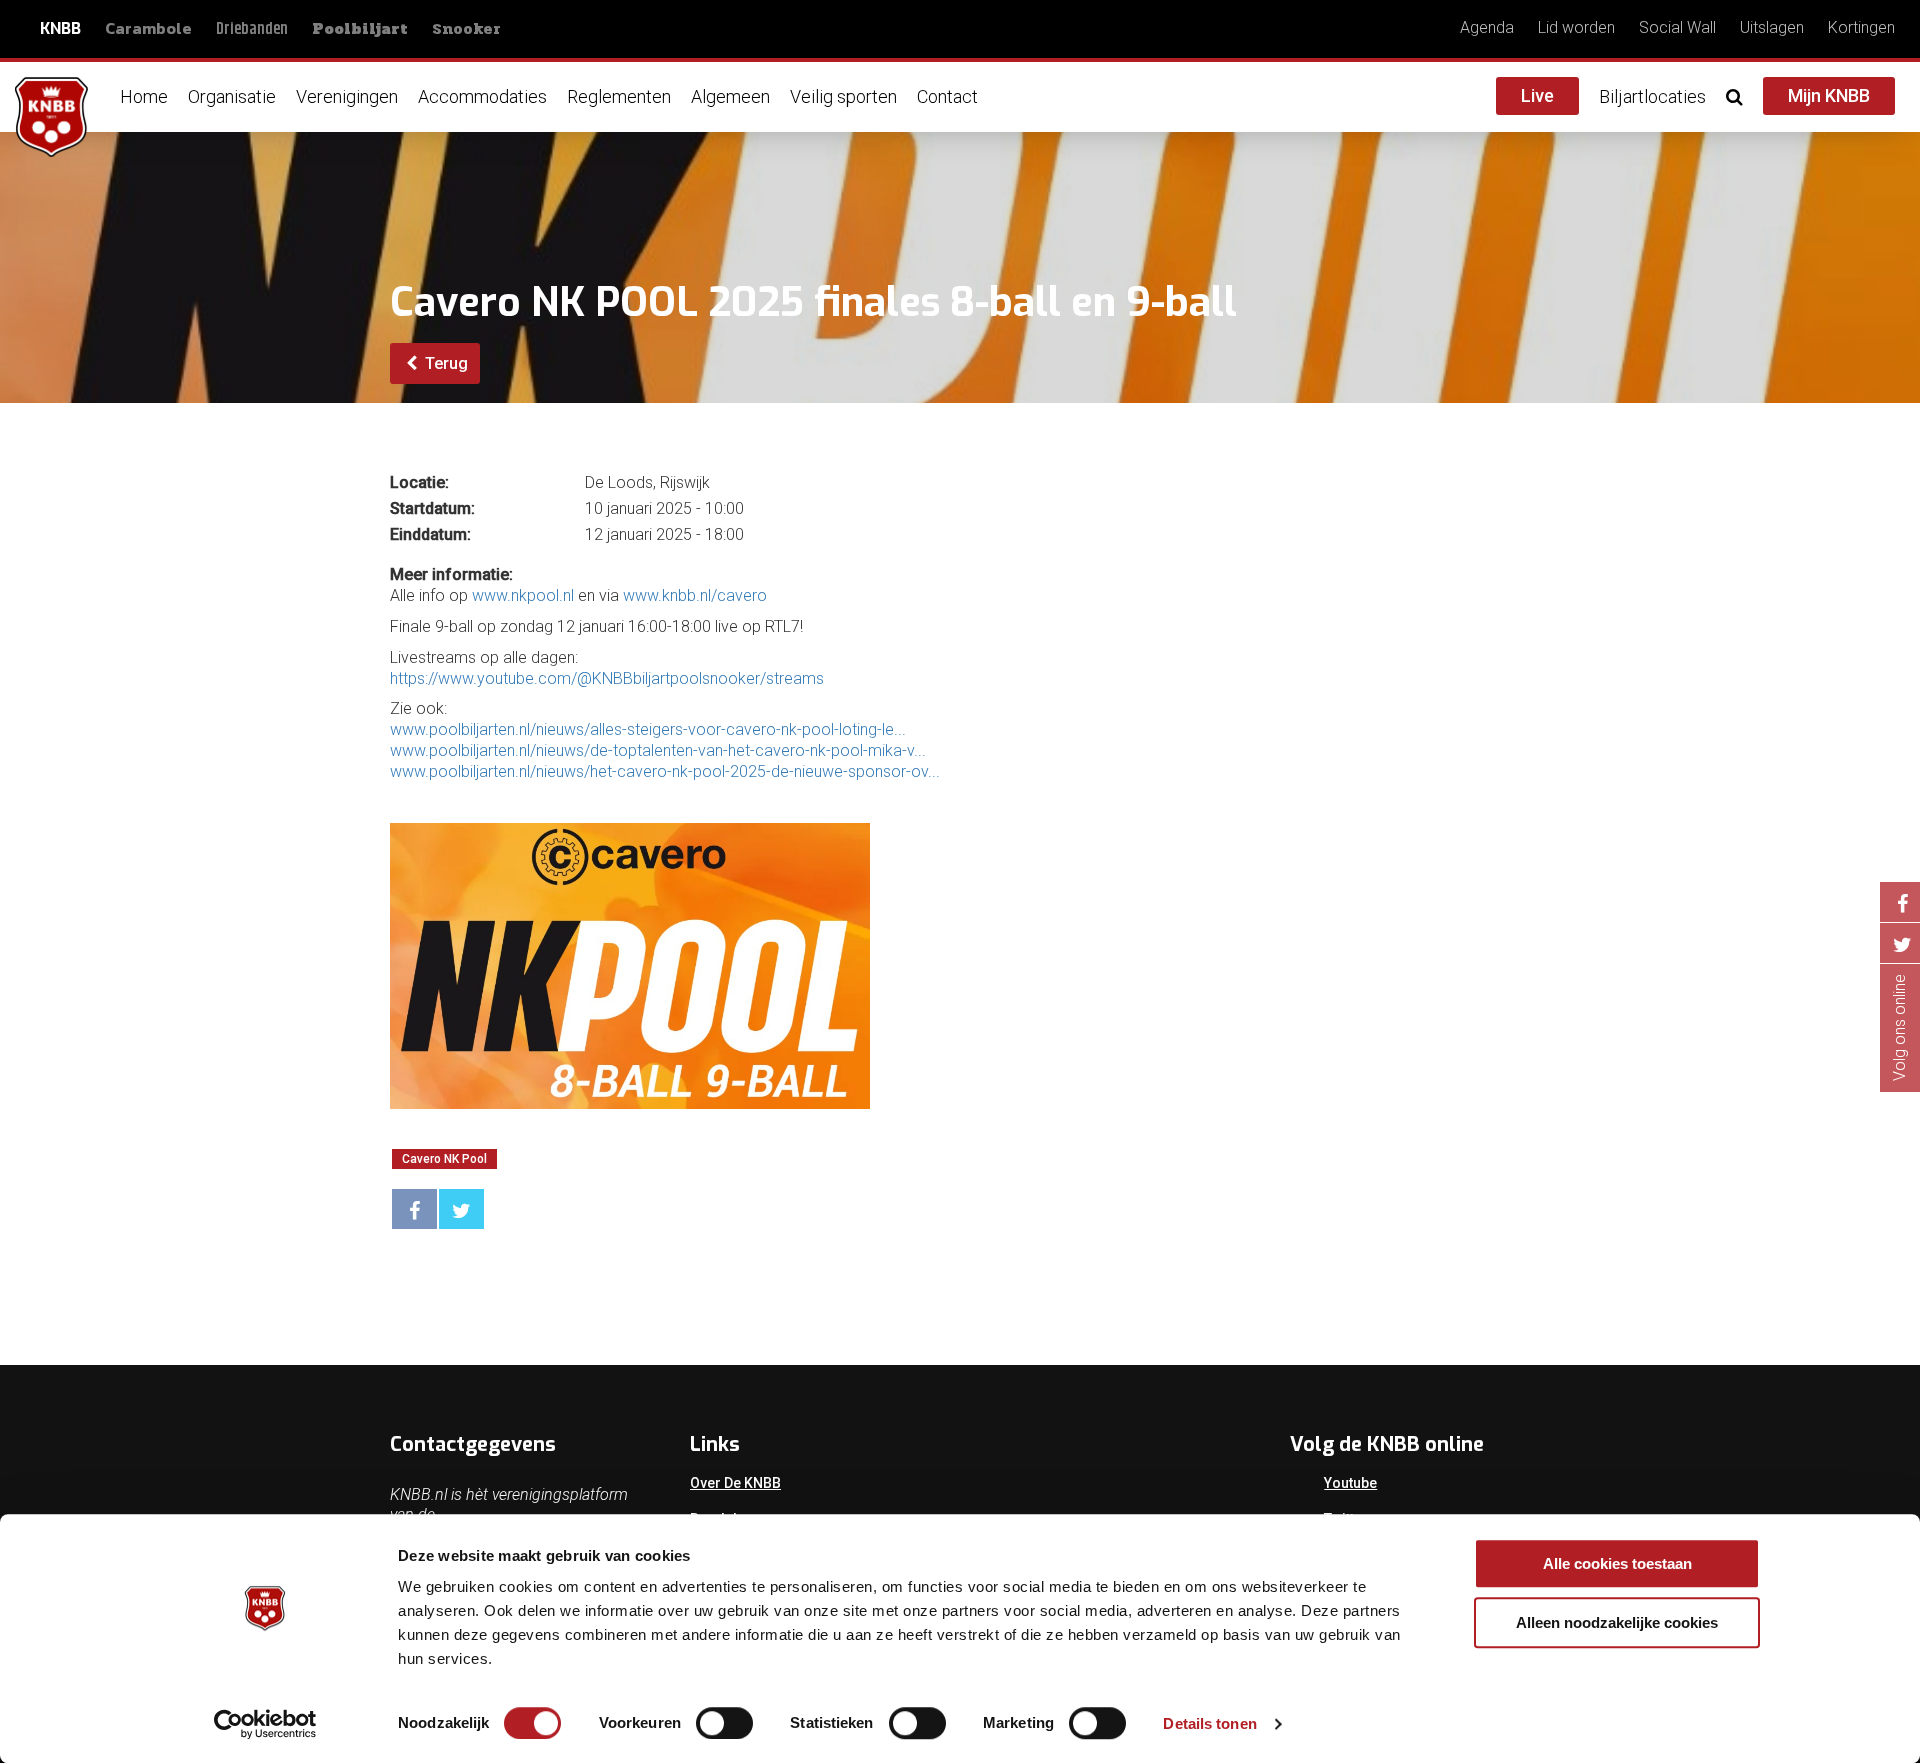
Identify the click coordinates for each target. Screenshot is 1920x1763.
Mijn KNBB (1829, 95)
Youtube (1350, 1483)
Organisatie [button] (232, 96)
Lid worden (1576, 27)
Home (144, 96)
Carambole (148, 28)
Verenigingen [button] (347, 96)
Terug (444, 363)
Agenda (1487, 27)
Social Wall (1677, 27)
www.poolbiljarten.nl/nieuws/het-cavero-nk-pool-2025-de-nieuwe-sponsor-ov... (665, 771)
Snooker (466, 28)
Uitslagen (1772, 27)
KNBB (60, 28)
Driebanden (252, 29)
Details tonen (1209, 1723)
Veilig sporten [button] (843, 96)
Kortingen (1861, 27)
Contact (947, 96)
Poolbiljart (360, 29)
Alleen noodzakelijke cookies (1617, 1622)
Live (1537, 95)
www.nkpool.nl (523, 595)
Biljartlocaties (1652, 96)
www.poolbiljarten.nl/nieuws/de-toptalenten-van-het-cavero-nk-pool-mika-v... (658, 750)
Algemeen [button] (730, 96)
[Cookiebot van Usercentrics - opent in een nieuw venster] (265, 1724)
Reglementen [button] (619, 96)
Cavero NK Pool (444, 1159)
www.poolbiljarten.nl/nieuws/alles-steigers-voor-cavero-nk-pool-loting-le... (648, 729)
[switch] (724, 1723)
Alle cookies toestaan (1617, 1563)
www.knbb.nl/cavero (695, 595)
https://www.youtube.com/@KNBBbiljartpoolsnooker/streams (607, 678)
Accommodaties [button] (482, 96)
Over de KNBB (735, 1483)
